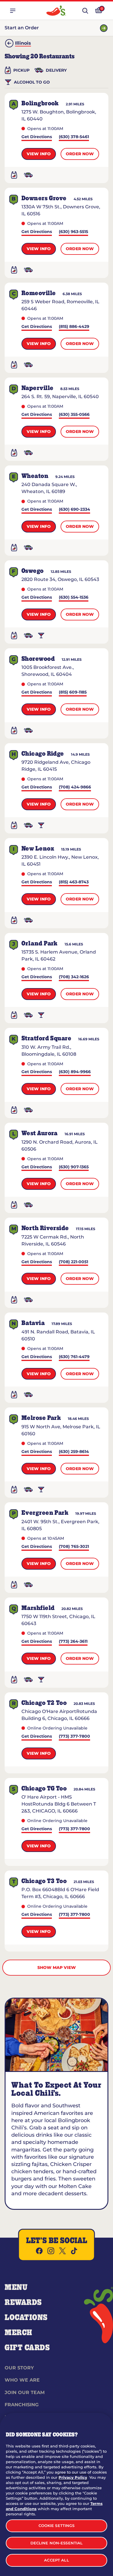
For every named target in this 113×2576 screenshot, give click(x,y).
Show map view (57, 1967)
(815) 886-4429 (74, 327)
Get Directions (37, 137)
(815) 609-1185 (73, 693)
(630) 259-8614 (74, 1452)
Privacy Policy (73, 2477)
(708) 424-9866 (75, 787)
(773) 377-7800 (74, 1737)
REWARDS (23, 2303)
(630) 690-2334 (74, 510)
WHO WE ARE (22, 2380)
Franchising (22, 2405)
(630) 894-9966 (75, 1072)
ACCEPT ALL (56, 2560)
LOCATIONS (26, 2318)
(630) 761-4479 (74, 1357)
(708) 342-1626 (74, 977)
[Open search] (85, 11)
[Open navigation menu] (13, 11)
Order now (80, 154)
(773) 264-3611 (73, 1642)
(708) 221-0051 (73, 1262)
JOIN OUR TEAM (25, 2392)
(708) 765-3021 (74, 1547)
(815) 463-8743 (74, 882)
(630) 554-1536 (74, 598)
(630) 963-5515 (73, 232)
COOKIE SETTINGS (57, 2526)
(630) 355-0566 (74, 415)
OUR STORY (19, 2368)
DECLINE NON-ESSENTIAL (57, 2543)
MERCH (18, 2333)
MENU (16, 2288)
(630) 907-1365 (74, 1167)
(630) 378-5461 (74, 137)
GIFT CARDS (27, 2348)
